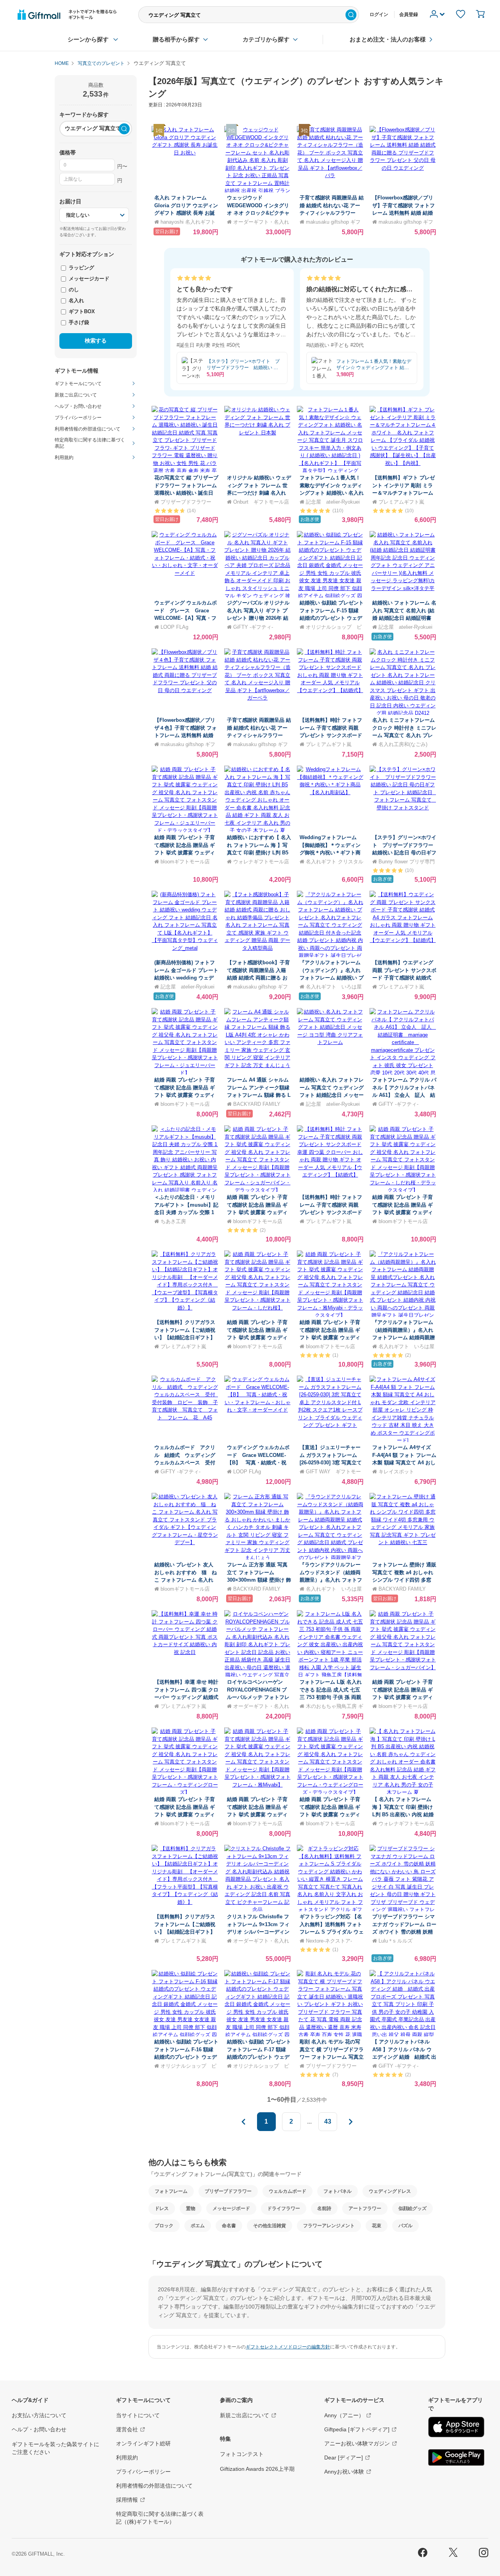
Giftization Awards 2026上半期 (257, 2469)
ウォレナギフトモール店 (261, 862)
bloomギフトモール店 (185, 862)
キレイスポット (396, 1472)
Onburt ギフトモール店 (261, 502)
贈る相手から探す (176, 39)
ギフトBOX (81, 311)
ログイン (379, 14)
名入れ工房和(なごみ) (403, 744)
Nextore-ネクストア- (329, 1941)
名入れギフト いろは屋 (334, 987)
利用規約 (127, 2458)
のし (73, 290)
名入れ (76, 300)
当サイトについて (138, 2415)
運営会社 (127, 2429)
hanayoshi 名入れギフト (188, 222)
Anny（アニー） (344, 2415)
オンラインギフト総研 (143, 2443)
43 (328, 2121)
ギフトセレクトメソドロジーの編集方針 (288, 2347)
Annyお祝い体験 (344, 2472)
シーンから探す (88, 39)
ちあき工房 (173, 1221)
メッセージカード (88, 279)
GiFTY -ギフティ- (253, 627)
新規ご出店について (245, 2415)
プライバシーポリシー (143, 2472)
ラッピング (81, 268)
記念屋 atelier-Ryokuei (333, 502)
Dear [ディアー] (344, 2458)
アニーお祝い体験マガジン (357, 2443)
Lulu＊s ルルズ (396, 1941)
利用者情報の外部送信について (154, 2486)
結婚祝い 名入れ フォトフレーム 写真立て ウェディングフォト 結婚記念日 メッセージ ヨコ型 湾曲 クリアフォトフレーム (332, 1095)
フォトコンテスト (242, 2454)
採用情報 (127, 2500)
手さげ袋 (78, 322)
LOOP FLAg (174, 627)
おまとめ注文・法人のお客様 (388, 39)
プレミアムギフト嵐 (401, 502)
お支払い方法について (39, 2415)
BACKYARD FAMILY (257, 1104)
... (309, 2121)
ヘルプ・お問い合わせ (39, 2429)
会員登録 (409, 14)
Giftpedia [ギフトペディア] (357, 2429)
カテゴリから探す (266, 39)
